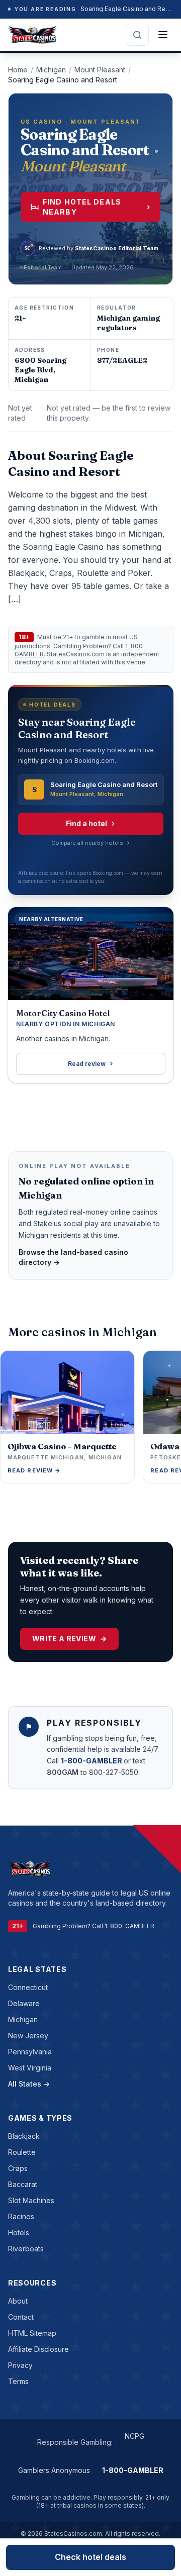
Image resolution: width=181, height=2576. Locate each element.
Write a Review (69, 1639)
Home (18, 70)
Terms (18, 2381)
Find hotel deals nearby (97, 207)
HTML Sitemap (32, 2333)
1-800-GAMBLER (92, 1761)
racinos (21, 2216)
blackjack (24, 2136)
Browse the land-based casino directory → (73, 1257)
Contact (21, 2317)
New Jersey (28, 2036)
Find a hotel (86, 823)
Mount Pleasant (100, 70)
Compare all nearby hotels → (91, 843)
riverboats (26, 2249)
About (18, 2301)
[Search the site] (137, 35)
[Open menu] (163, 35)
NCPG (134, 2436)
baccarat (23, 2184)
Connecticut (28, 1987)
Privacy (20, 2365)
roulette (22, 2152)
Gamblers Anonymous (54, 2470)
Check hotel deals (90, 2557)
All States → (29, 2084)
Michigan (51, 70)
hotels (19, 2233)
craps (18, 2168)
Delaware (24, 2003)
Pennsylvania (30, 2052)
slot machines (31, 2200)
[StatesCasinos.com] (32, 35)
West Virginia (30, 2068)
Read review (87, 1064)
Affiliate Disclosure (38, 2349)
